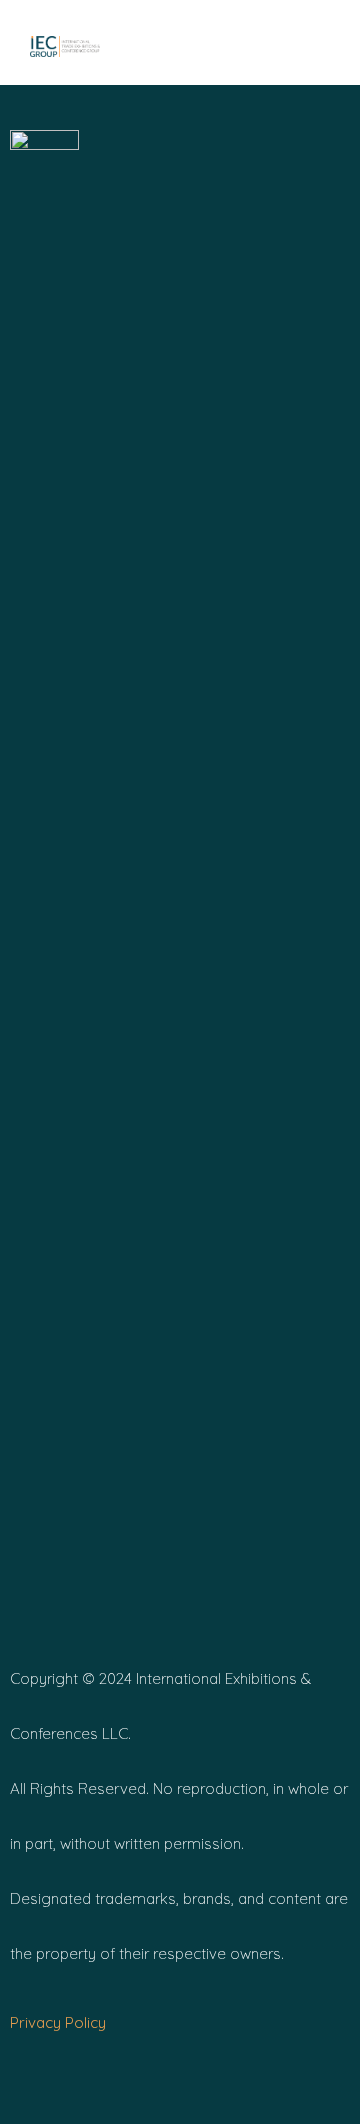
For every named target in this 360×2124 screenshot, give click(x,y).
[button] (260, 45)
